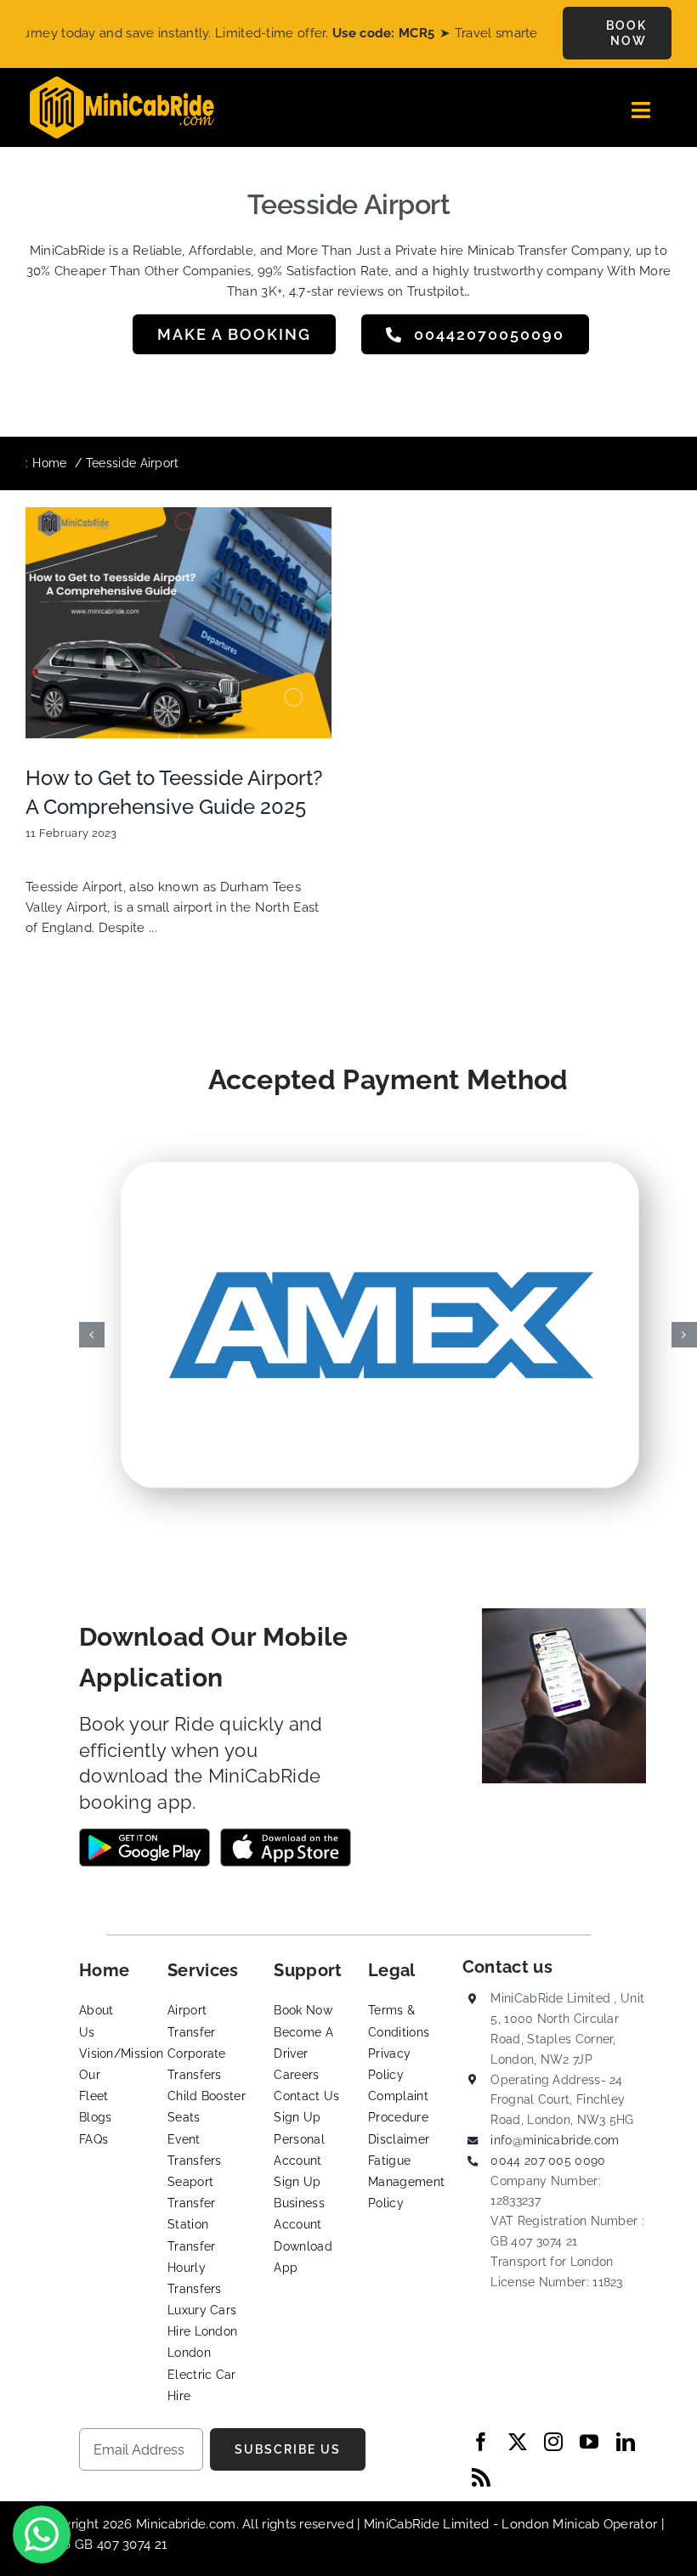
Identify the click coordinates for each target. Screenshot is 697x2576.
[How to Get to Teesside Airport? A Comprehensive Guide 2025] (178, 623)
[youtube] (589, 2442)
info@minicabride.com (555, 2140)
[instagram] (553, 2442)
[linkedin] (626, 2442)
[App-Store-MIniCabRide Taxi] (286, 1834)
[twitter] (518, 2442)
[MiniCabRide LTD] (122, 82)
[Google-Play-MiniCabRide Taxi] (144, 1834)
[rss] (481, 2477)
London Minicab (552, 2524)
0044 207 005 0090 (548, 2161)
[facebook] (481, 2442)
